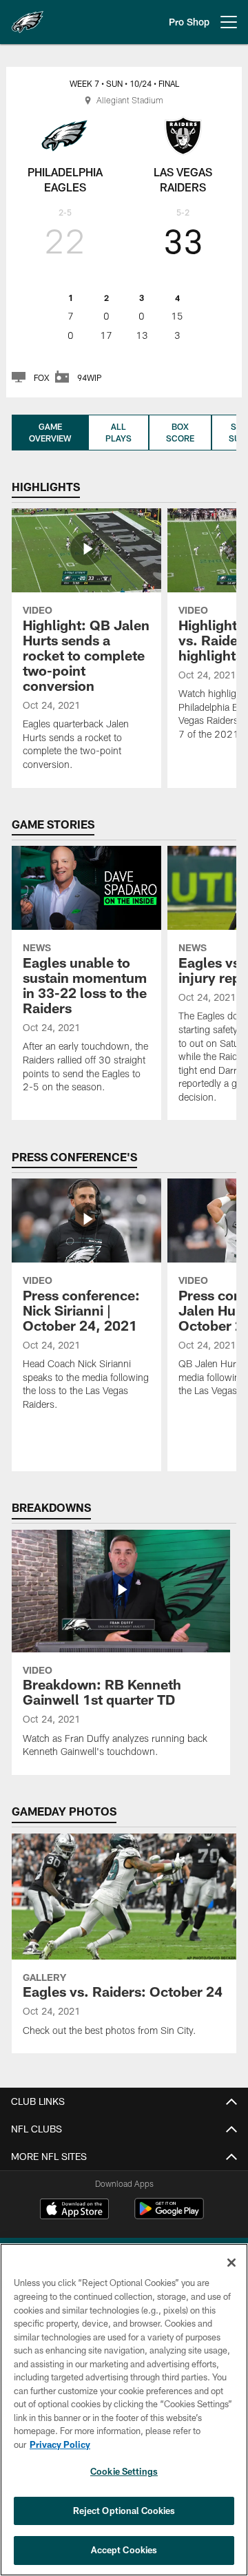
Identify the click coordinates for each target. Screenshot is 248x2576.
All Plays (118, 432)
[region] (124, 2410)
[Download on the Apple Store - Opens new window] (74, 2210)
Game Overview (50, 432)
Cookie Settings (124, 2471)
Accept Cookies (124, 2550)
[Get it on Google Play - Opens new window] (169, 2215)
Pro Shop (189, 22)
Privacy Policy (60, 2444)
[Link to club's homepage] (28, 17)
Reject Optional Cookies (124, 2511)
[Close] (231, 2263)
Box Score (180, 432)
